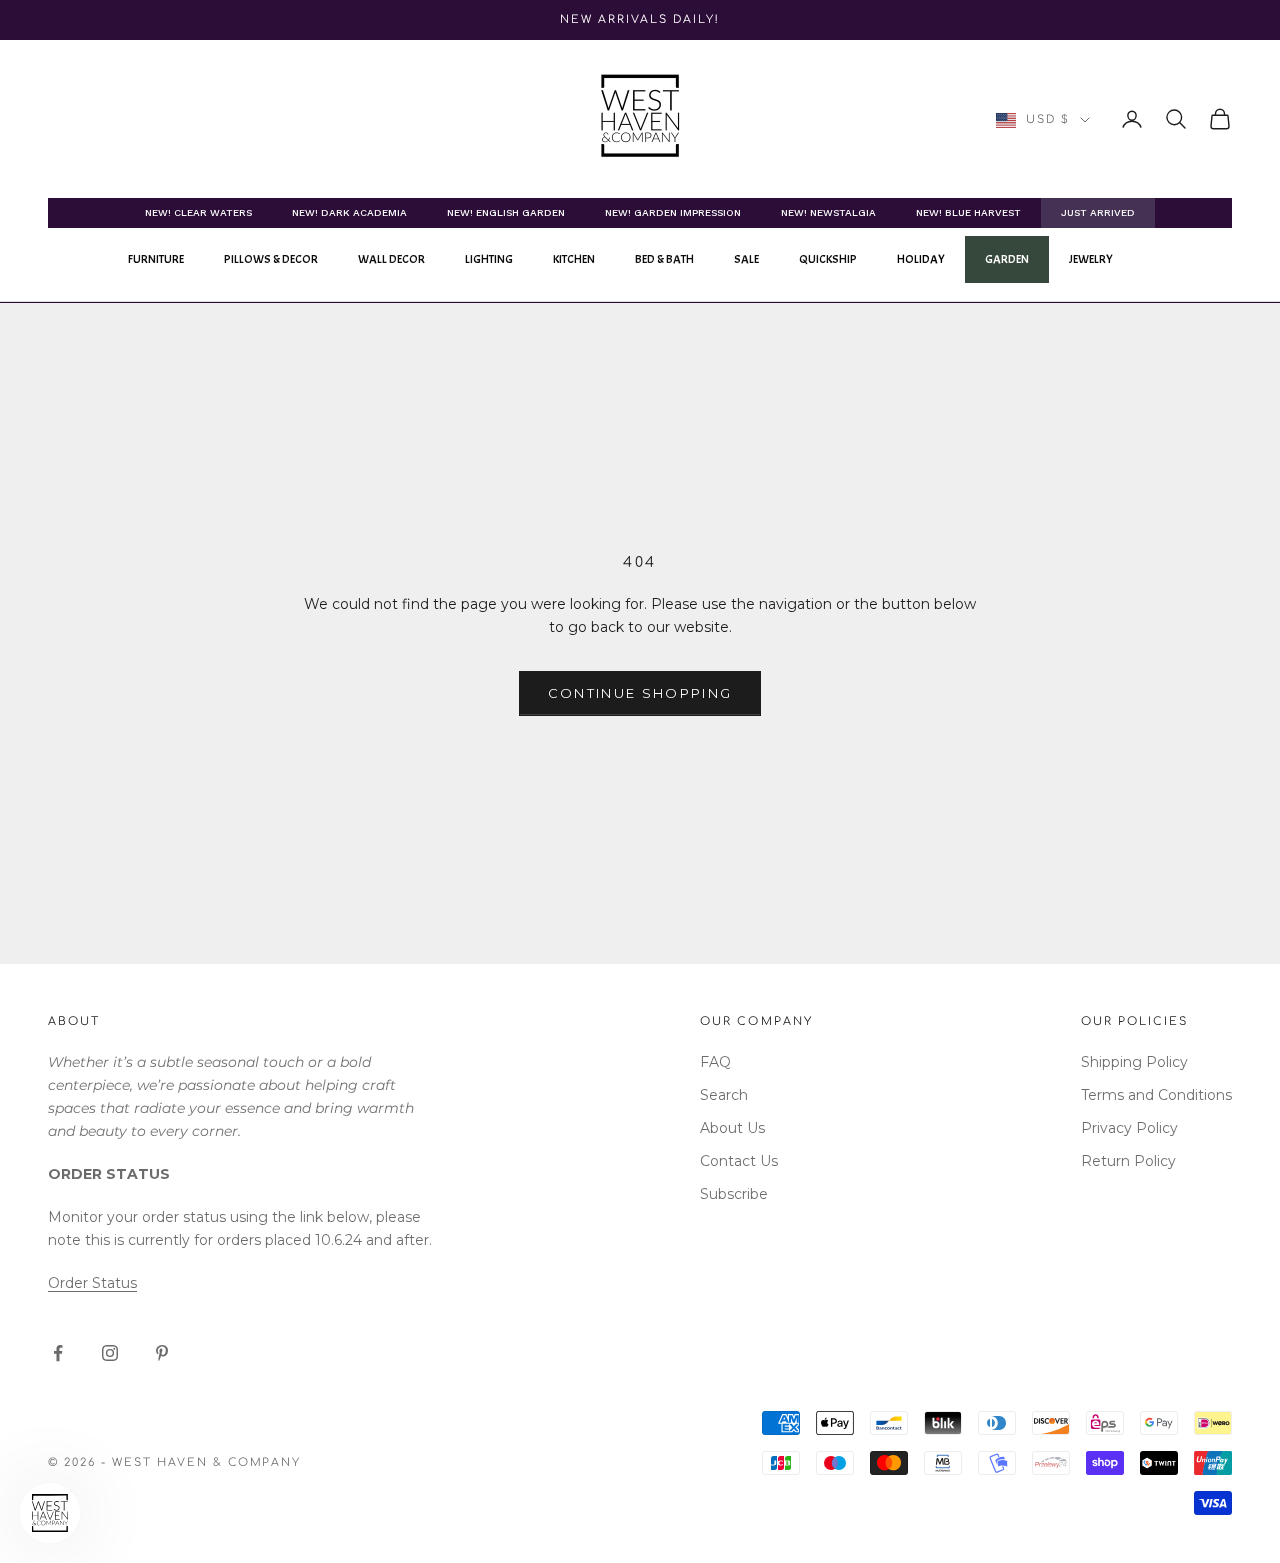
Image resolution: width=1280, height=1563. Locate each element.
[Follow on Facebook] (58, 1353)
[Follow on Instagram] (110, 1353)
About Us (732, 1128)
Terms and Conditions (1156, 1095)
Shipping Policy (1134, 1062)
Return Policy (1128, 1161)
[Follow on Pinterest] (162, 1353)
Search (724, 1095)
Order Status (92, 1283)
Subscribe (734, 1194)
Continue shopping (640, 693)
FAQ (715, 1062)
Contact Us (739, 1161)
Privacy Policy (1129, 1128)
